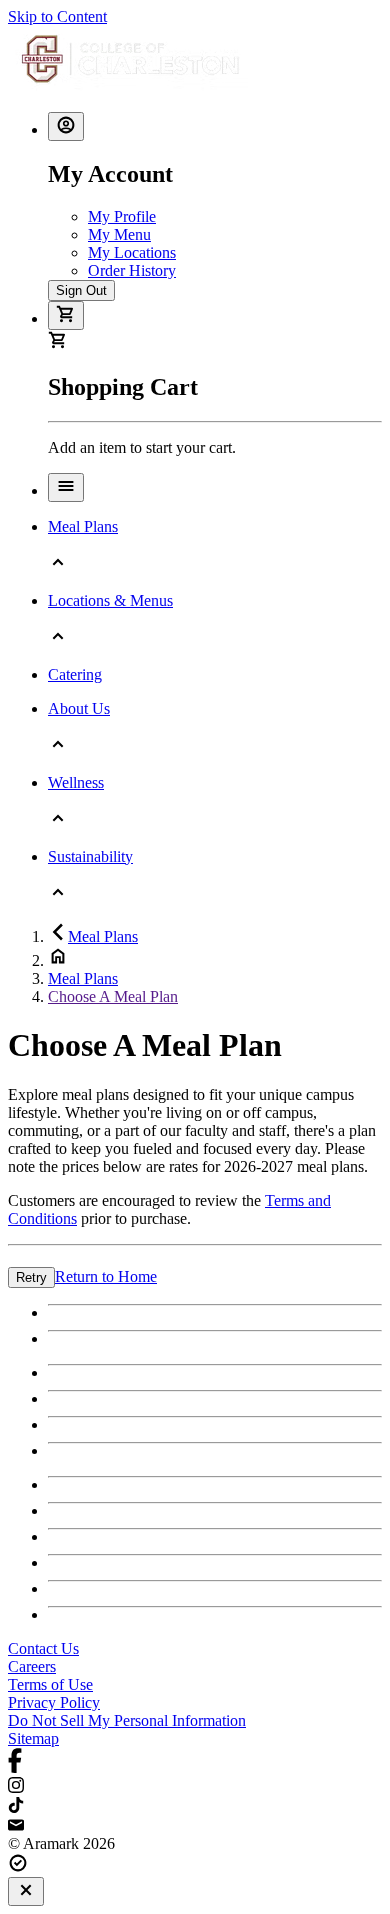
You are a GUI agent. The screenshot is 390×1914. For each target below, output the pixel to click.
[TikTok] (195, 1807)
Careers (32, 1666)
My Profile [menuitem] (122, 216)
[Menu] (66, 487)
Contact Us (43, 1648)
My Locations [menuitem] (132, 252)
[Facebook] (195, 1762)
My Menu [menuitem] (119, 234)
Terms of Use (50, 1684)
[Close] (26, 1891)
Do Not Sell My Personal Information (127, 1720)
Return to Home (106, 1276)
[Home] (130, 86)
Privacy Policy (54, 1702)
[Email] (195, 1826)
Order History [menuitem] (132, 270)
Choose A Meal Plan (113, 996)
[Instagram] (195, 1787)
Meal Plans (103, 936)
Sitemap (33, 1738)
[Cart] (66, 315)
